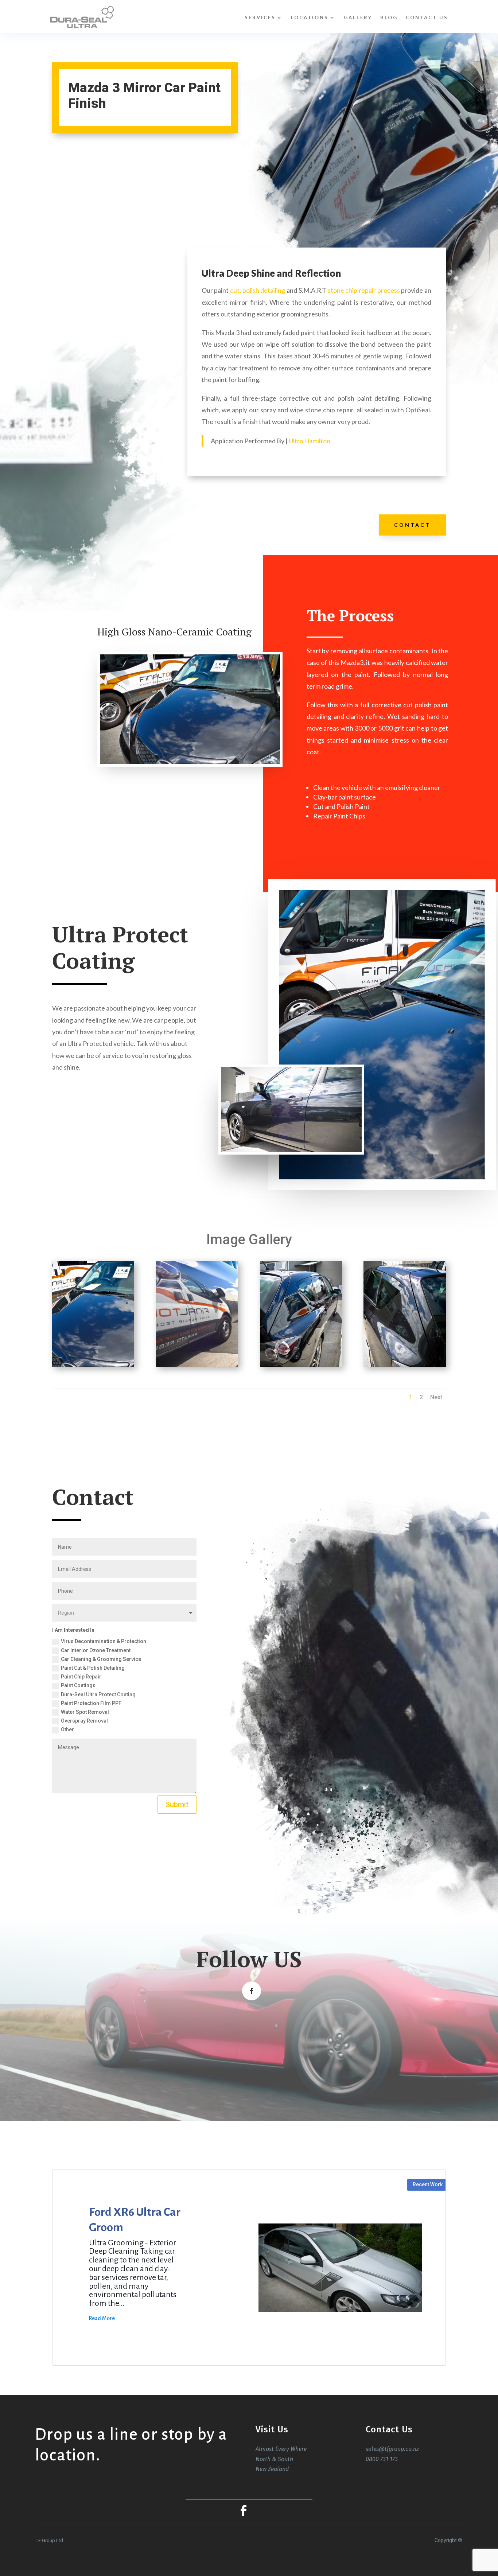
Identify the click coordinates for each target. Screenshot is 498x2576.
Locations (310, 17)
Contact (412, 525)
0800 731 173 (382, 2459)
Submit (177, 1805)
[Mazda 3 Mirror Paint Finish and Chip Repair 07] (93, 1367)
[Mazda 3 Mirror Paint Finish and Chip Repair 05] (301, 1367)
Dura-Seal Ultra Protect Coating (98, 1694)
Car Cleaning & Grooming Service (101, 1659)
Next (436, 1397)
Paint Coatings (78, 1685)
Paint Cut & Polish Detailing (93, 1668)
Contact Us (427, 17)
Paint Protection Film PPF (91, 1703)
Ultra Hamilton (310, 441)
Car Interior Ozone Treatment (96, 1650)
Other (67, 1729)
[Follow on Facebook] (252, 1991)
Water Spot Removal (85, 1712)
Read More (102, 2318)
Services (260, 17)
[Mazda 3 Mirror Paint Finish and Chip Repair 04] (404, 1367)
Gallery (358, 17)
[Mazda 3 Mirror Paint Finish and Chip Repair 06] (197, 1367)
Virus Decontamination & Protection (104, 1641)
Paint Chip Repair (81, 1677)
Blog (389, 17)
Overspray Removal (84, 1721)
